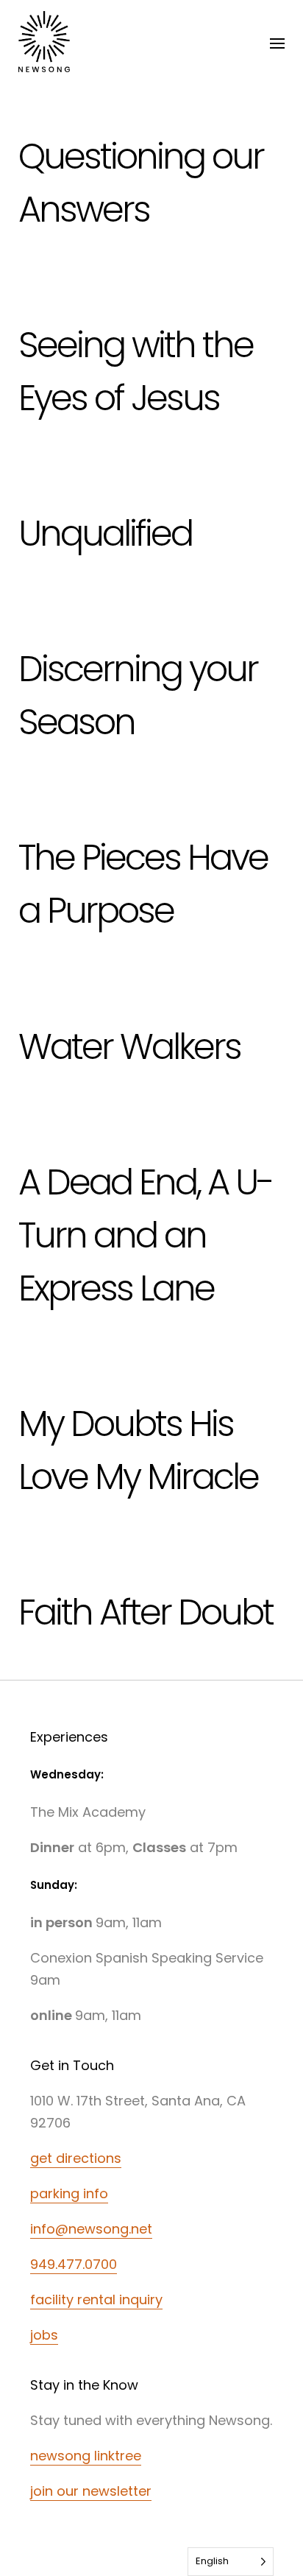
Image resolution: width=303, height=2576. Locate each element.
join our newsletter (91, 2491)
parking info (69, 2193)
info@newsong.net (91, 2229)
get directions (76, 2158)
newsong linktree (86, 2456)
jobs (44, 2335)
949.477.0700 (74, 2264)
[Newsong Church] (44, 44)
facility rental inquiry (96, 2299)
